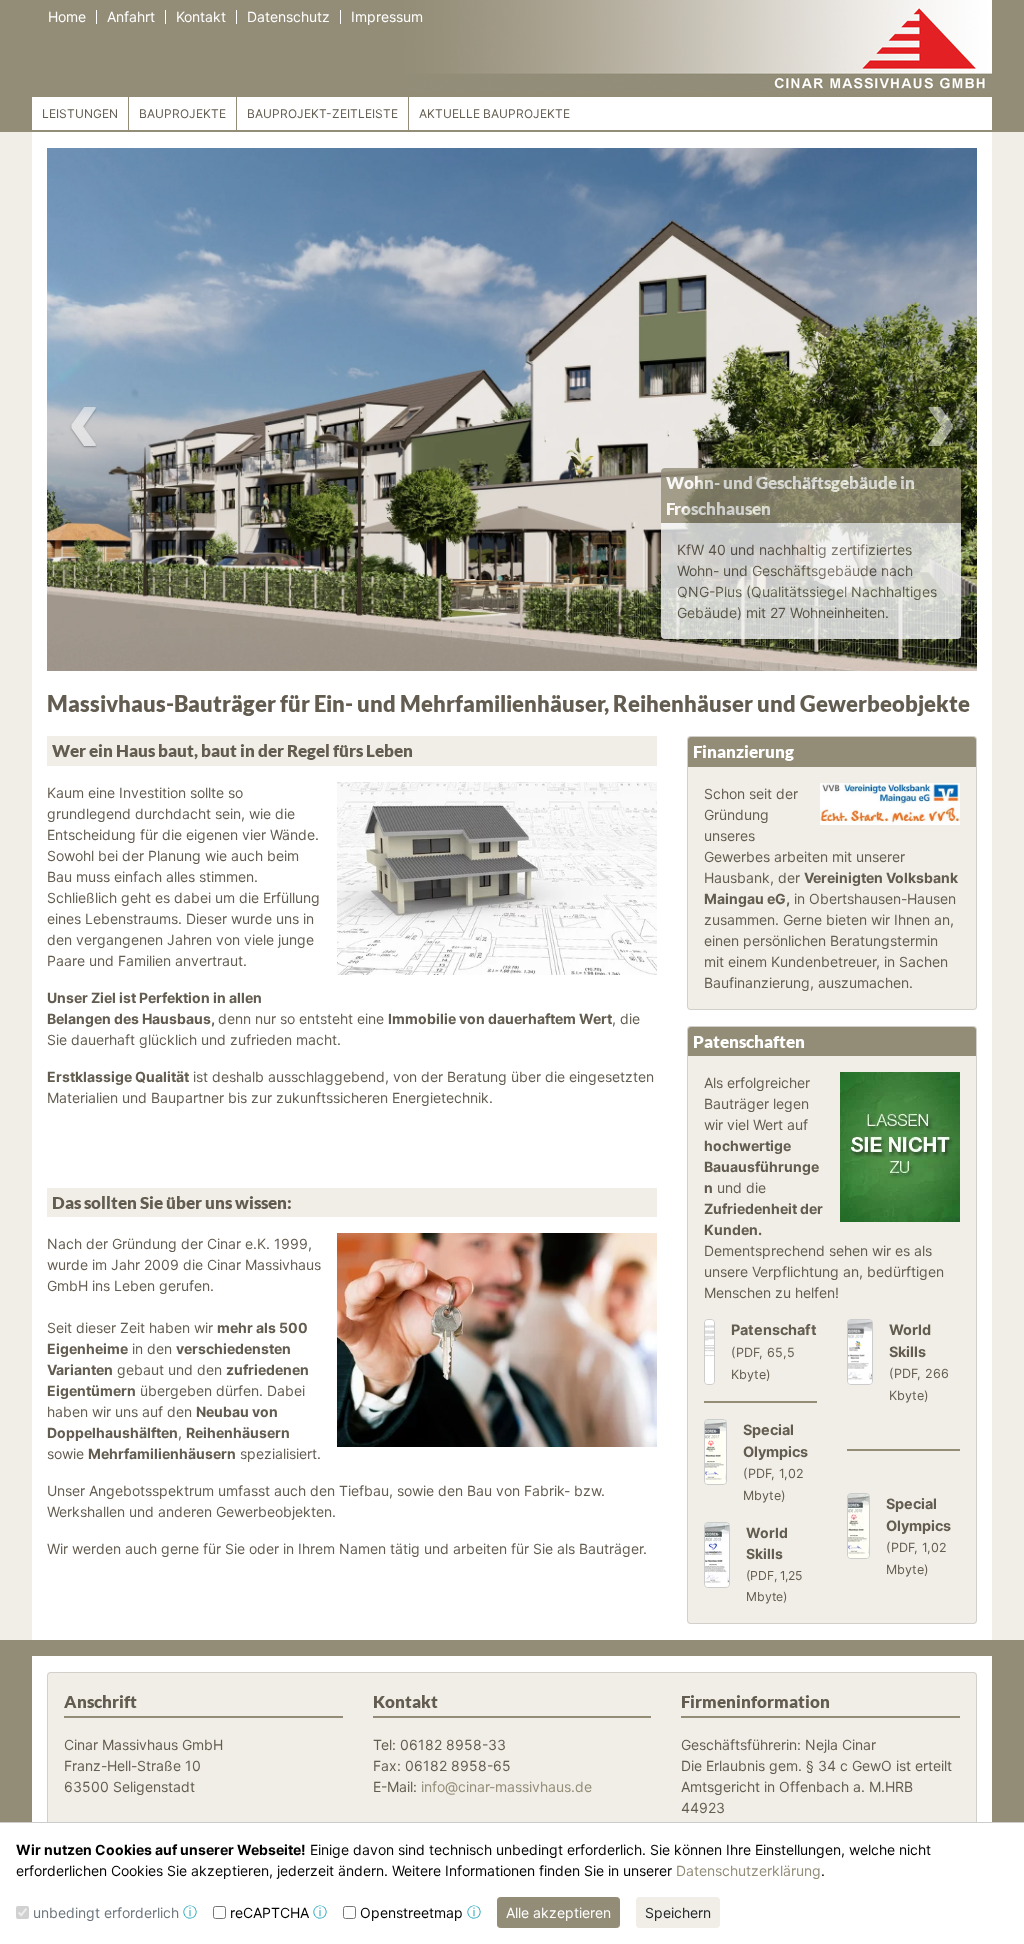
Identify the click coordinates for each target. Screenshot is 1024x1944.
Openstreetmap (411, 1912)
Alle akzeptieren (558, 1912)
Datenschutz (288, 17)
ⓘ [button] (190, 1912)
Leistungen (80, 113)
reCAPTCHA (269, 1912)
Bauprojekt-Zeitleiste (322, 113)
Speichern (678, 1912)
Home (67, 17)
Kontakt (201, 17)
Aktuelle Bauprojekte (494, 113)
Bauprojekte (182, 113)
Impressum (387, 17)
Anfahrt (131, 17)
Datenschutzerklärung (748, 1870)
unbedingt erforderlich (106, 1912)
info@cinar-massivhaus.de (506, 1786)
